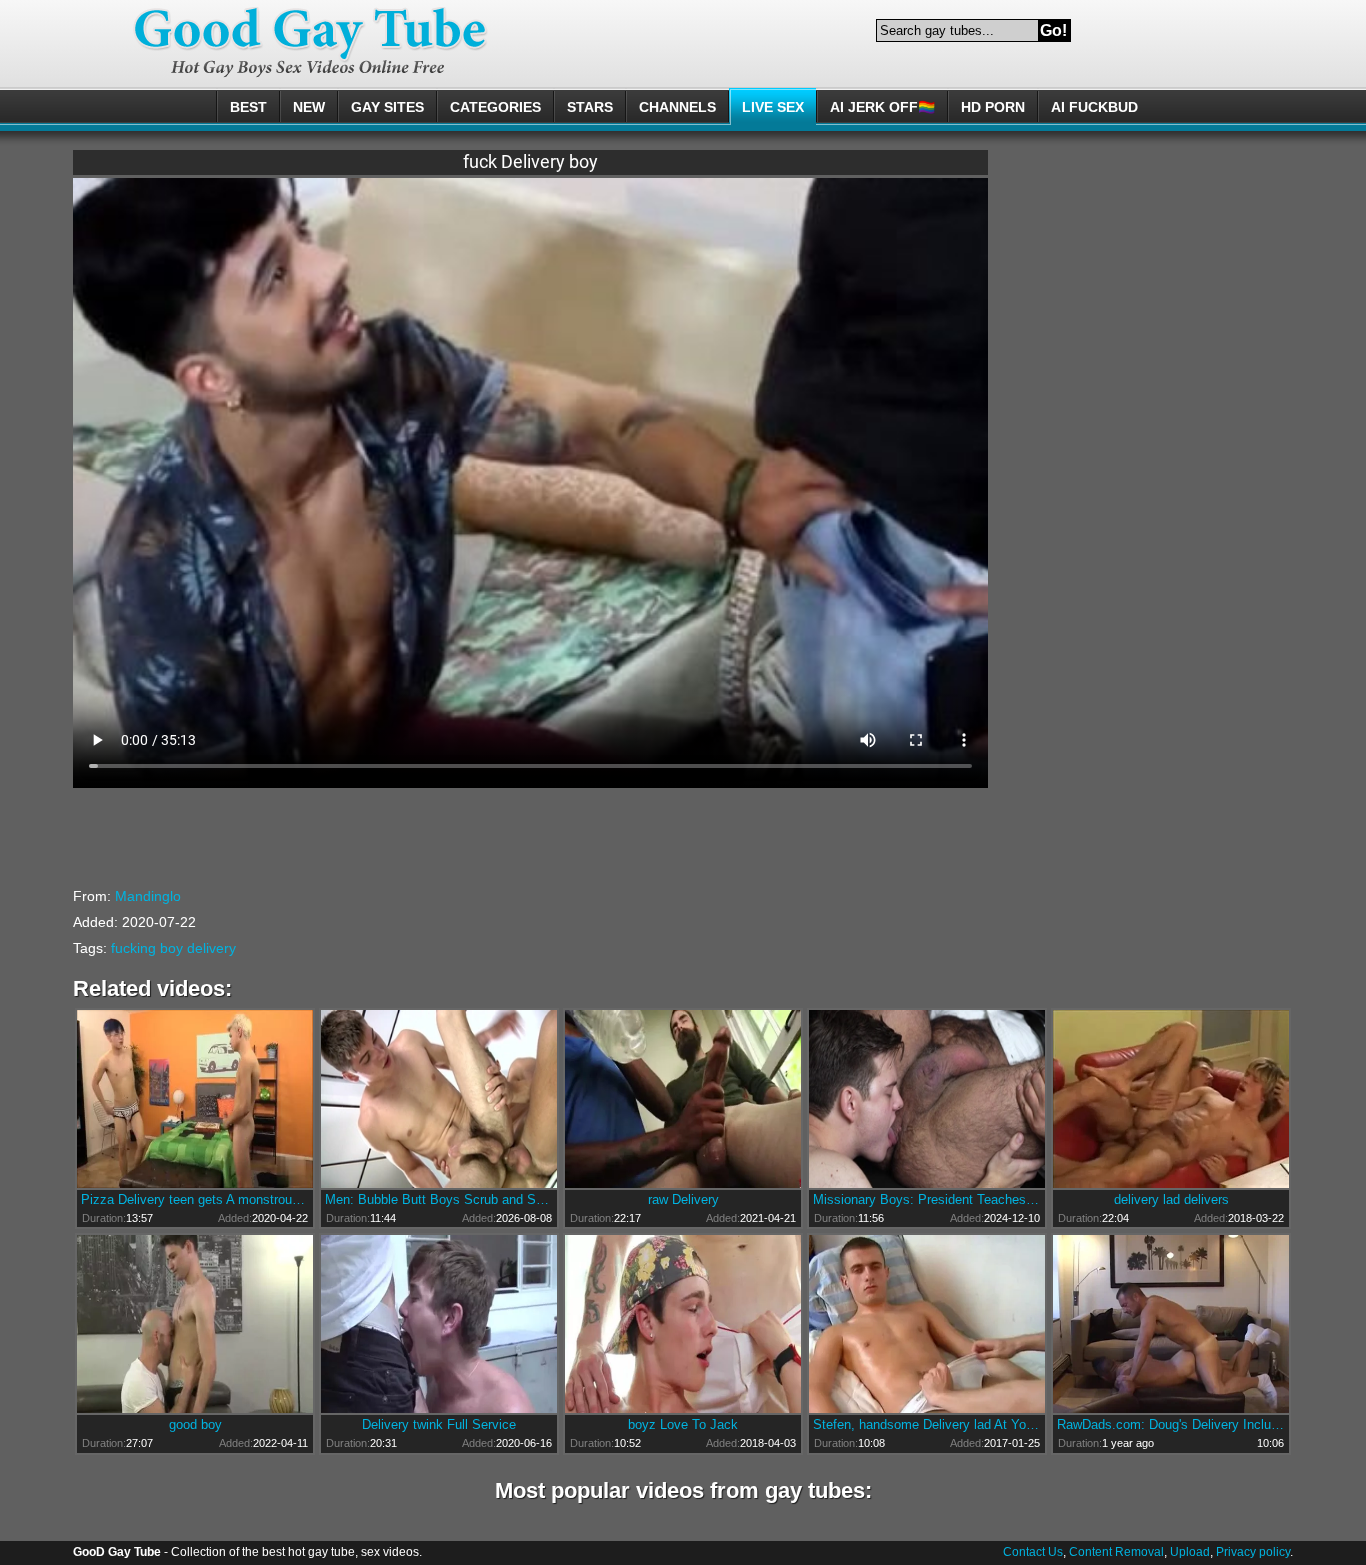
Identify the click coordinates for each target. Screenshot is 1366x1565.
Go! (1053, 30)
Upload (1190, 1552)
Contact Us (1033, 1552)
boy (171, 948)
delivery (211, 948)
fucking (133, 948)
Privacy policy (1253, 1552)
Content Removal (1116, 1552)
